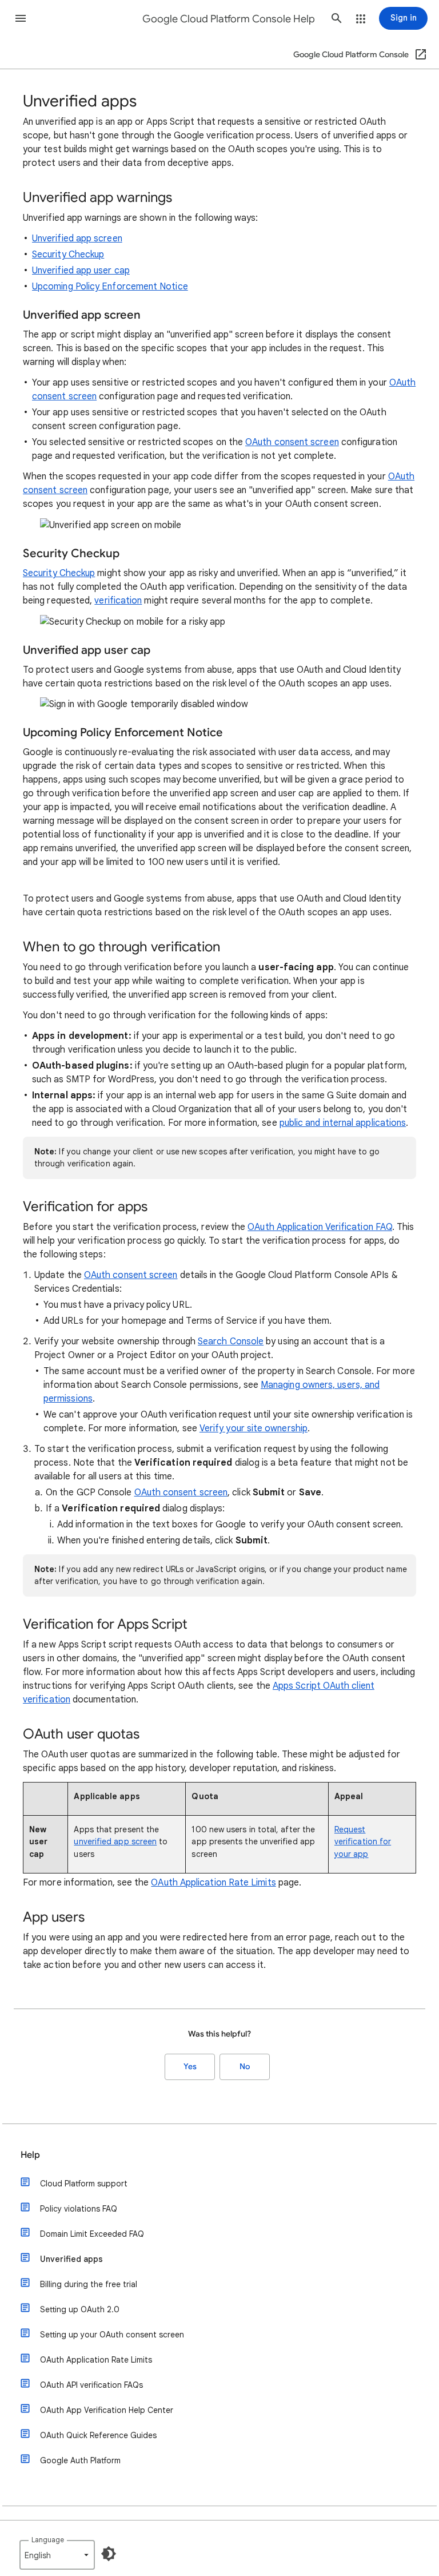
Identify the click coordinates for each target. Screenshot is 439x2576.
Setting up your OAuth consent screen (112, 2335)
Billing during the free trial (89, 2284)
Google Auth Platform (80, 2460)
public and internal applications (343, 1123)
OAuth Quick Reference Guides (98, 2435)
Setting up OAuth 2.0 (80, 2309)
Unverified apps (71, 2259)
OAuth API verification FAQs (91, 2385)
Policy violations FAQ (79, 2209)
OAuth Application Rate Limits (213, 1883)
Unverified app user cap (81, 271)
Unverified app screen (77, 239)
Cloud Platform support (84, 2184)
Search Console (231, 1341)
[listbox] (57, 2555)
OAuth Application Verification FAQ (320, 1227)
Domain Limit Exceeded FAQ (92, 2234)
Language (48, 2540)
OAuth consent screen (292, 442)
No (245, 2067)
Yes (190, 2067)
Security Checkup (68, 255)
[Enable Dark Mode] (109, 2554)
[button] (21, 18)
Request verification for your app (363, 1841)
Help (30, 2155)
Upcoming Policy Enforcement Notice (110, 287)
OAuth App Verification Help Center (107, 2410)
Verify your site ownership (254, 1428)
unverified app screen (115, 1841)
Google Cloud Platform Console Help (229, 19)
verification (118, 601)
